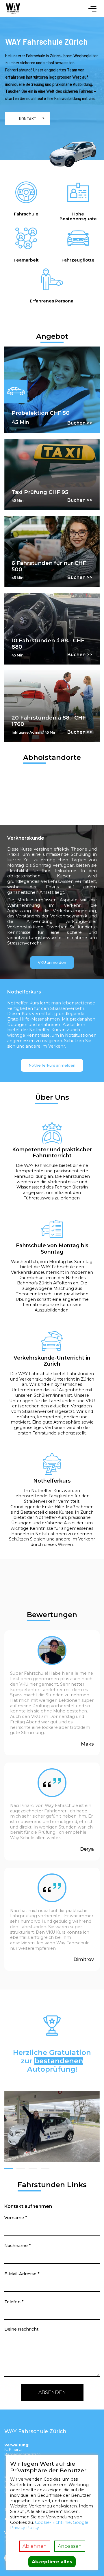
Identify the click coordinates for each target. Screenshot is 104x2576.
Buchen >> (80, 423)
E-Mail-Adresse (22, 2274)
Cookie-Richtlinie (53, 2522)
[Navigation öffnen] (92, 9)
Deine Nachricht (21, 2329)
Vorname (16, 2218)
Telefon (14, 2302)
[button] (9, 2169)
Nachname (18, 2245)
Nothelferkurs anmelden (52, 1065)
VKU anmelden (52, 963)
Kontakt (28, 119)
